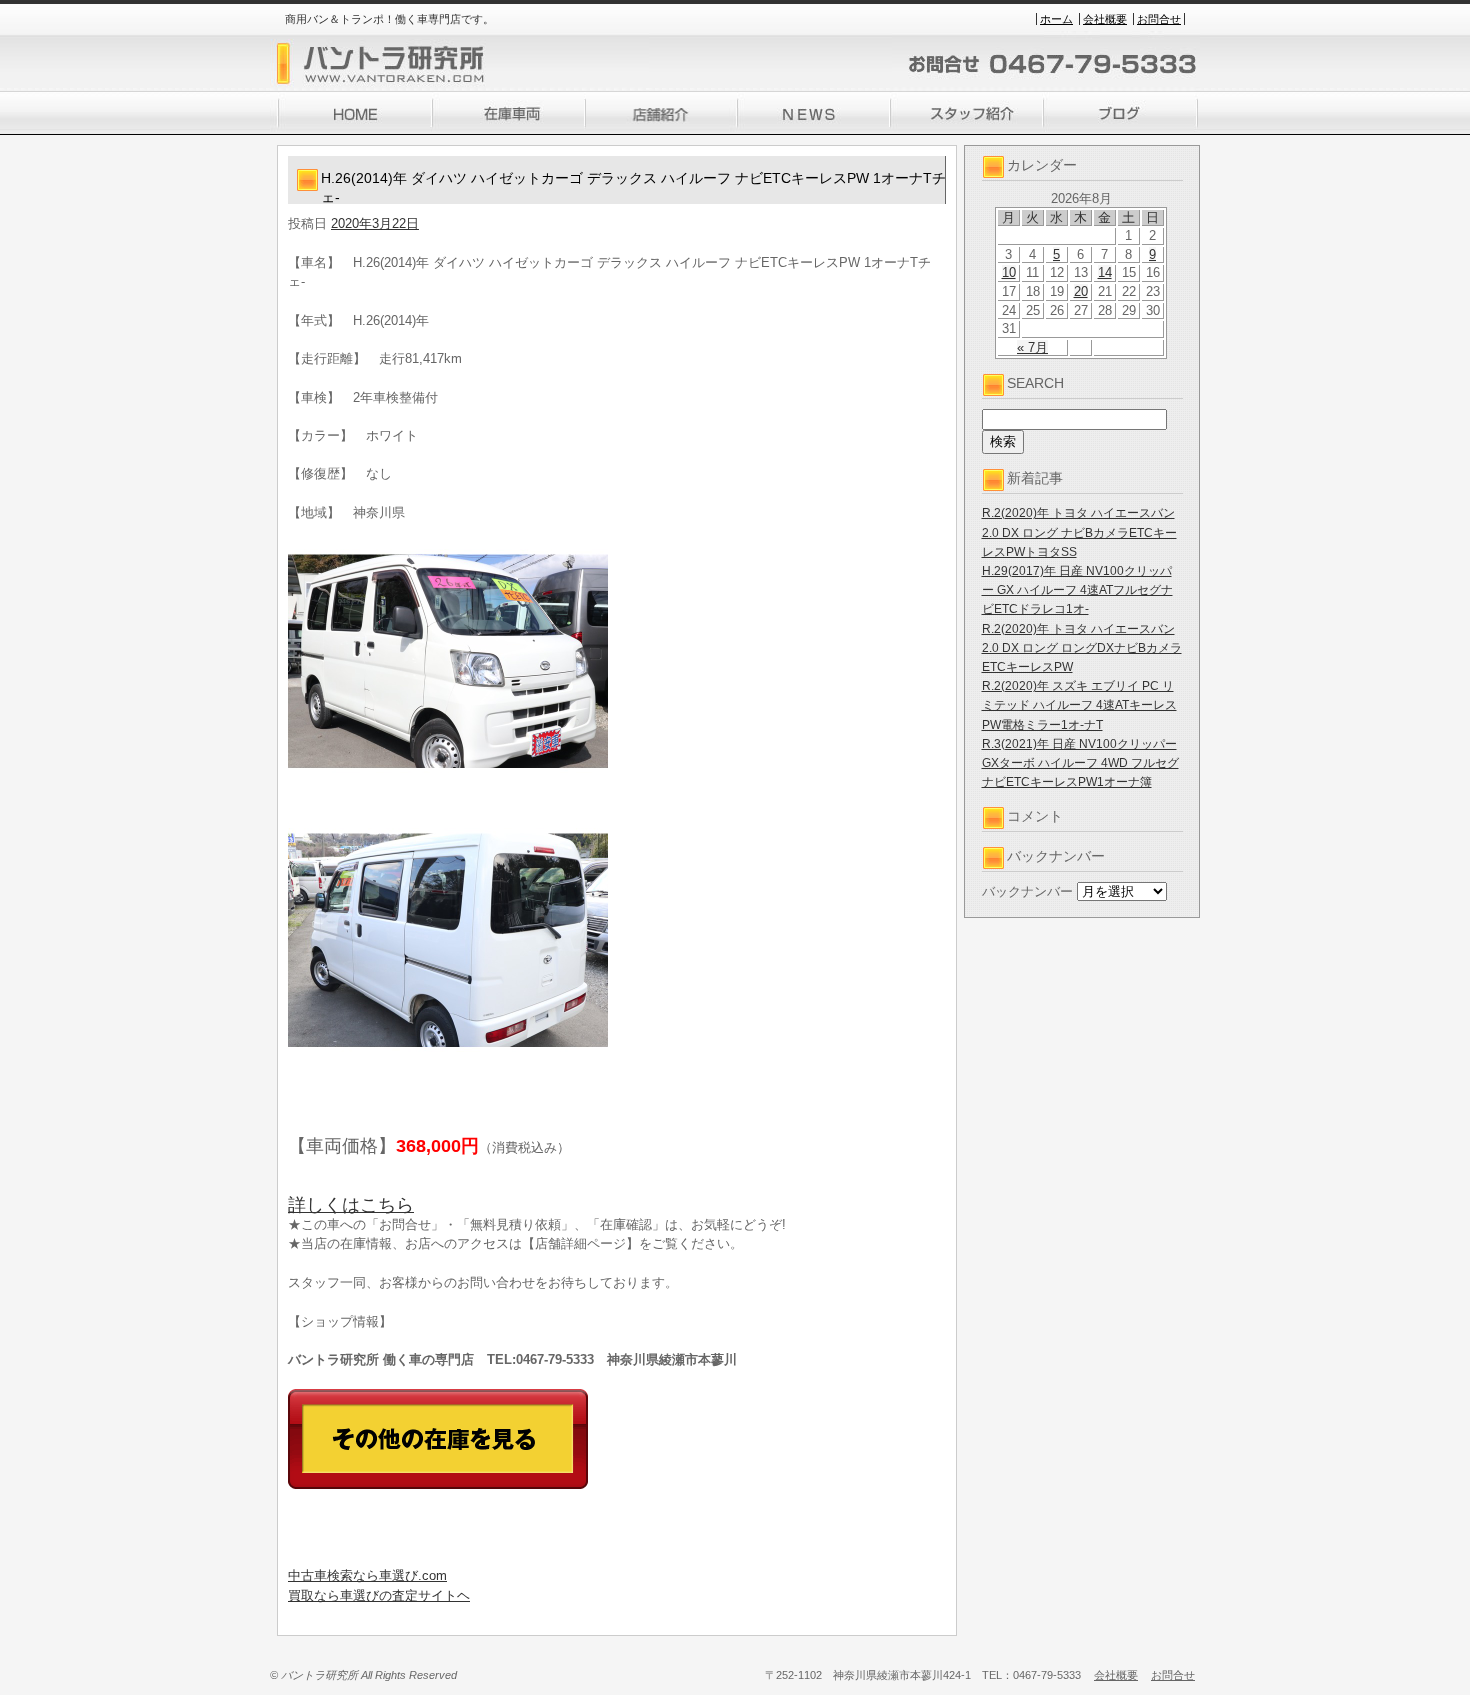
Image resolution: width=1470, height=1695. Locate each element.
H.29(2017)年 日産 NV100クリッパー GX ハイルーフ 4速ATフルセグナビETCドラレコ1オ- (1077, 590)
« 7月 (1032, 347)
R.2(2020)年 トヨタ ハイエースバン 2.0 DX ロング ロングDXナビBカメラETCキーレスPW (1082, 648)
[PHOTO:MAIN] (617, 661)
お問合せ (1159, 19)
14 (1105, 272)
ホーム (1056, 19)
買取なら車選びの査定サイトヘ (379, 1595)
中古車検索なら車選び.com (367, 1575)
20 (1081, 291)
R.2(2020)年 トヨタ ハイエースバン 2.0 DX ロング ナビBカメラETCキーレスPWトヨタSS (1079, 532)
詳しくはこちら (351, 1205)
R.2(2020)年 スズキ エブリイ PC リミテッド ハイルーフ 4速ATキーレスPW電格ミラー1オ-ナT (1079, 705)
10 (1009, 272)
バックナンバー (1027, 891)
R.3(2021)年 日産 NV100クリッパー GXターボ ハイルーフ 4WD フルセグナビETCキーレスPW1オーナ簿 (1080, 763)
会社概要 (1105, 19)
